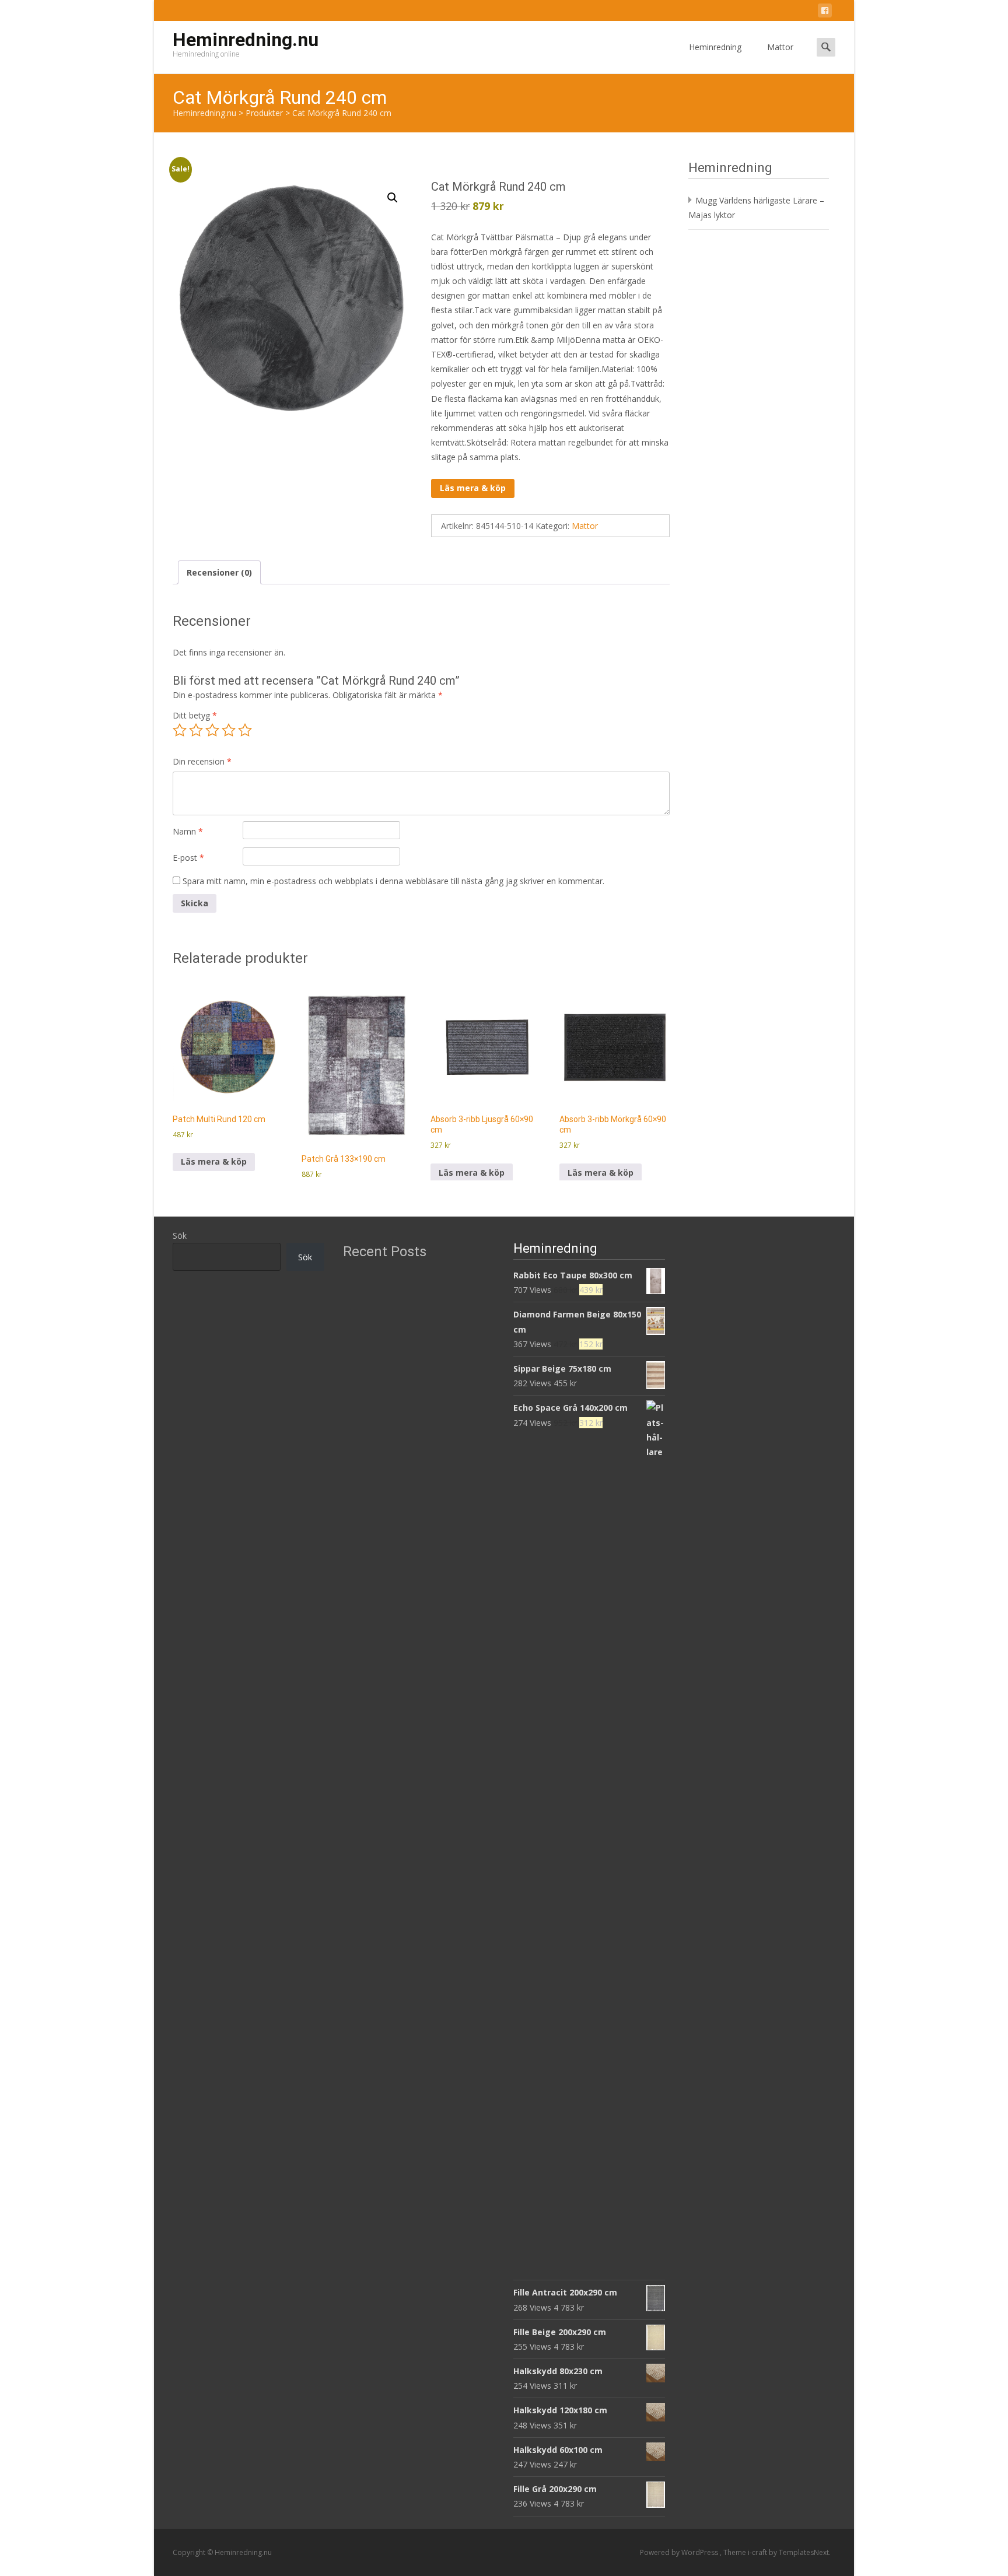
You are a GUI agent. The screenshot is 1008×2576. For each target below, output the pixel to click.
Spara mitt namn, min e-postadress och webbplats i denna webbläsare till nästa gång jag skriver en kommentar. (393, 881)
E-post (188, 858)
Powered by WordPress (680, 2552)
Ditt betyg (195, 715)
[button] (393, 198)
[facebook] (825, 13)
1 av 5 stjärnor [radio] (180, 730)
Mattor (780, 47)
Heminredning (715, 47)
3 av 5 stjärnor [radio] (212, 730)
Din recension (202, 761)
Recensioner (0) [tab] (219, 572)
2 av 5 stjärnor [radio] (196, 730)
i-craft (758, 2552)
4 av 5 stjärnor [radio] (229, 730)
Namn (188, 831)
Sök (180, 1236)
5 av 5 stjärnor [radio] (245, 730)
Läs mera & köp (473, 488)
